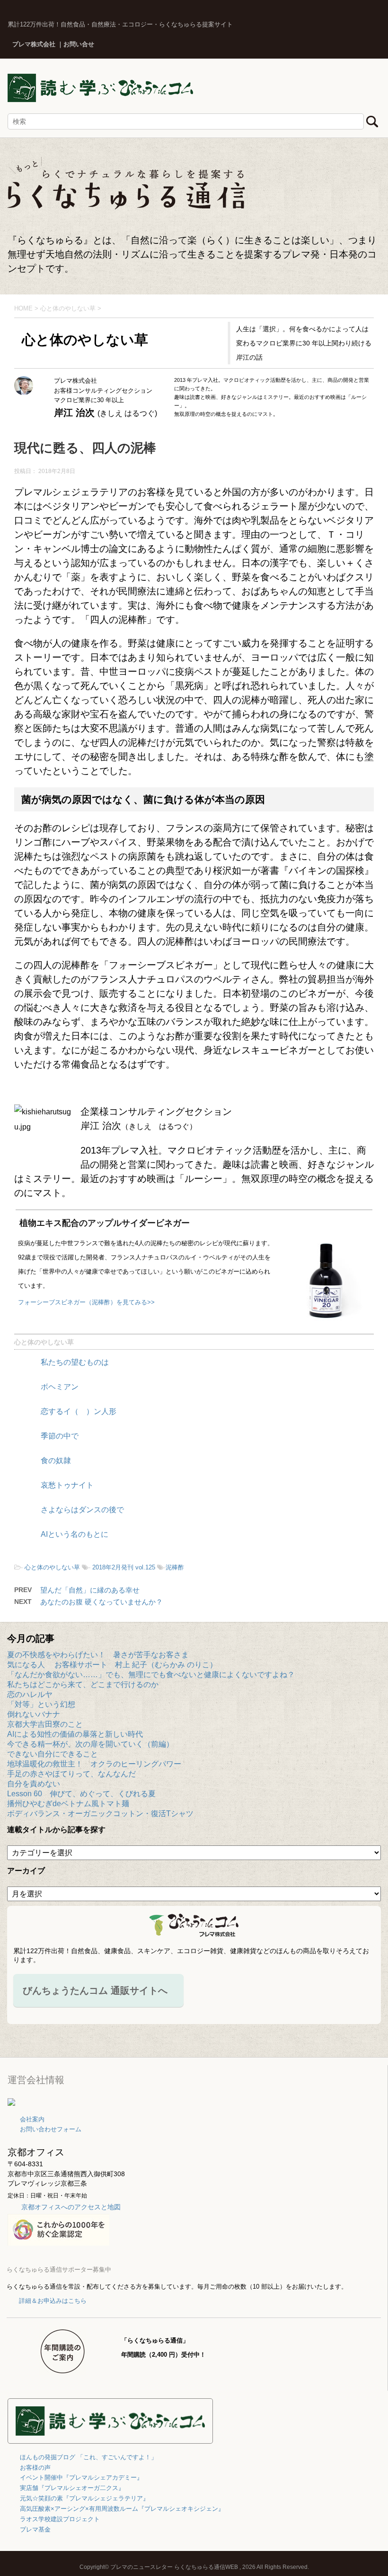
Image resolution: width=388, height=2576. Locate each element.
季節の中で (60, 1436)
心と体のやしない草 (44, 1342)
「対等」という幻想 (41, 1704)
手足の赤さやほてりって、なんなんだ (71, 1774)
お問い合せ (79, 44)
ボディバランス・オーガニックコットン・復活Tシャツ (100, 1814)
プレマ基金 (35, 2529)
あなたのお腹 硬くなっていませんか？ (101, 1602)
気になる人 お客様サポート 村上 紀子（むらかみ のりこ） (112, 1665)
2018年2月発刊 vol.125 (124, 1567)
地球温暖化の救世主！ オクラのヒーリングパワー (94, 1764)
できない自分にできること (53, 1754)
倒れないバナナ (34, 1714)
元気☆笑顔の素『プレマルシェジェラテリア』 (84, 2498)
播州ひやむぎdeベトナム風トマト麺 (68, 1804)
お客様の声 (35, 2468)
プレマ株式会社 (34, 44)
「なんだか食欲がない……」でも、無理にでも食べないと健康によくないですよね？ (151, 1675)
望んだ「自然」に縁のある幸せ (90, 1590)
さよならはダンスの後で (82, 1510)
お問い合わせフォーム (51, 2129)
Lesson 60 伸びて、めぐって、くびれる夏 (81, 1794)
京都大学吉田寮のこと (45, 1724)
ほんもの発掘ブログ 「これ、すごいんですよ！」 (88, 2457)
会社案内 (32, 2119)
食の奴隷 (56, 1460)
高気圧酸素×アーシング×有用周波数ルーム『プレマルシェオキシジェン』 (122, 2509)
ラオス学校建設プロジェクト (60, 2519)
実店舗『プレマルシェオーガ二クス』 (72, 2488)
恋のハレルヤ (30, 1694)
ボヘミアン (60, 1387)
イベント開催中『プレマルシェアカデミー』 (81, 2477)
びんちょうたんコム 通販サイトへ (95, 1990)
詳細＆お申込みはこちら (53, 2301)
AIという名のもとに (75, 1534)
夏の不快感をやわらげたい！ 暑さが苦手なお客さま (98, 1655)
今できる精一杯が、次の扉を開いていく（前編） (90, 1744)
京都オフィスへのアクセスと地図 (71, 2207)
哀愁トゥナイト (67, 1485)
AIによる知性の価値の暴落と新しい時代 (75, 1734)
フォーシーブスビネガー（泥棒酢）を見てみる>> (86, 1302)
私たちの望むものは (75, 1362)
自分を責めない (34, 1784)
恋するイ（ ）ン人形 (79, 1411)
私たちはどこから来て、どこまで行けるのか (83, 1684)
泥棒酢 (175, 1567)
